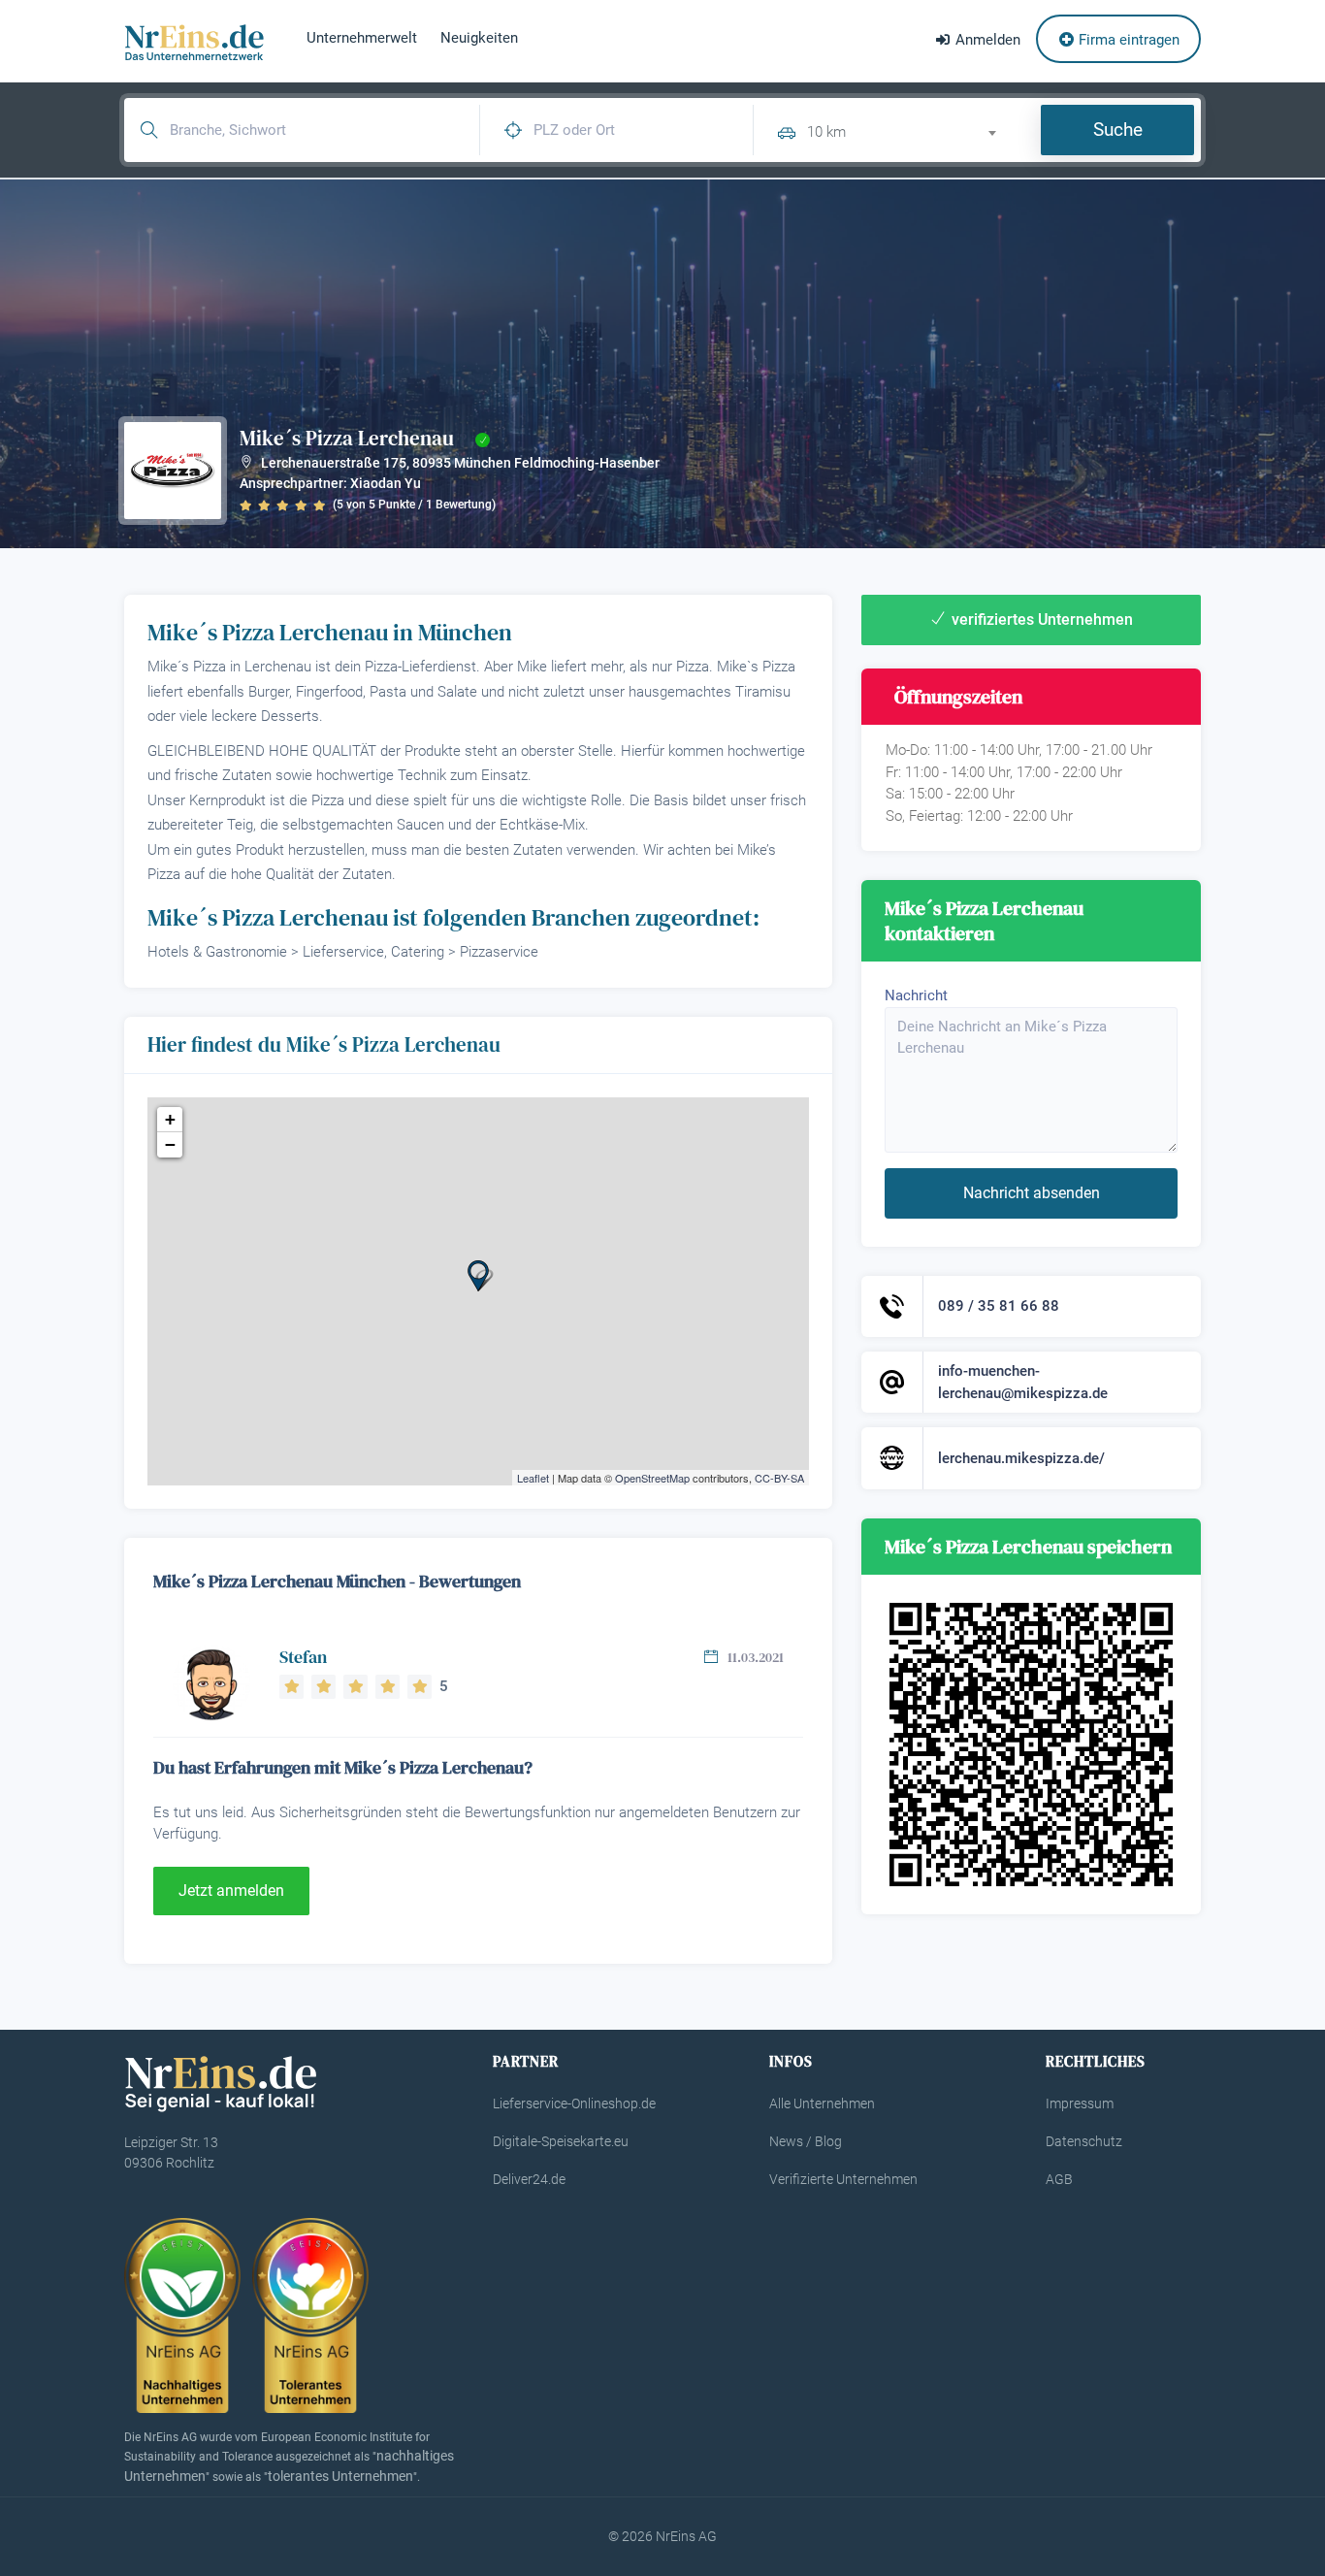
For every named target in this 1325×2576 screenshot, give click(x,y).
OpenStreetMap (652, 1478)
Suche (1118, 130)
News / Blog (806, 2141)
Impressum (1080, 2103)
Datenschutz (1084, 2141)
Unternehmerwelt (362, 38)
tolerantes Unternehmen (340, 2476)
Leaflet (533, 1478)
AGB (1059, 2179)
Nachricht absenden (1032, 1193)
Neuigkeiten (479, 38)
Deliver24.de (529, 2179)
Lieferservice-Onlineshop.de (574, 2103)
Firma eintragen (1127, 40)
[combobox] (910, 130)
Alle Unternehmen (822, 2103)
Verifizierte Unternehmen (843, 2179)
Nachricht (916, 995)
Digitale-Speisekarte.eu (561, 2141)
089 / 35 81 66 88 (999, 1306)
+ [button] (170, 1119)
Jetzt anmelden (231, 1891)
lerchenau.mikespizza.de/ (1021, 1458)
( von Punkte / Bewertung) (414, 505)
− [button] (170, 1144)
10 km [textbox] (826, 132)
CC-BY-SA (779, 1478)
